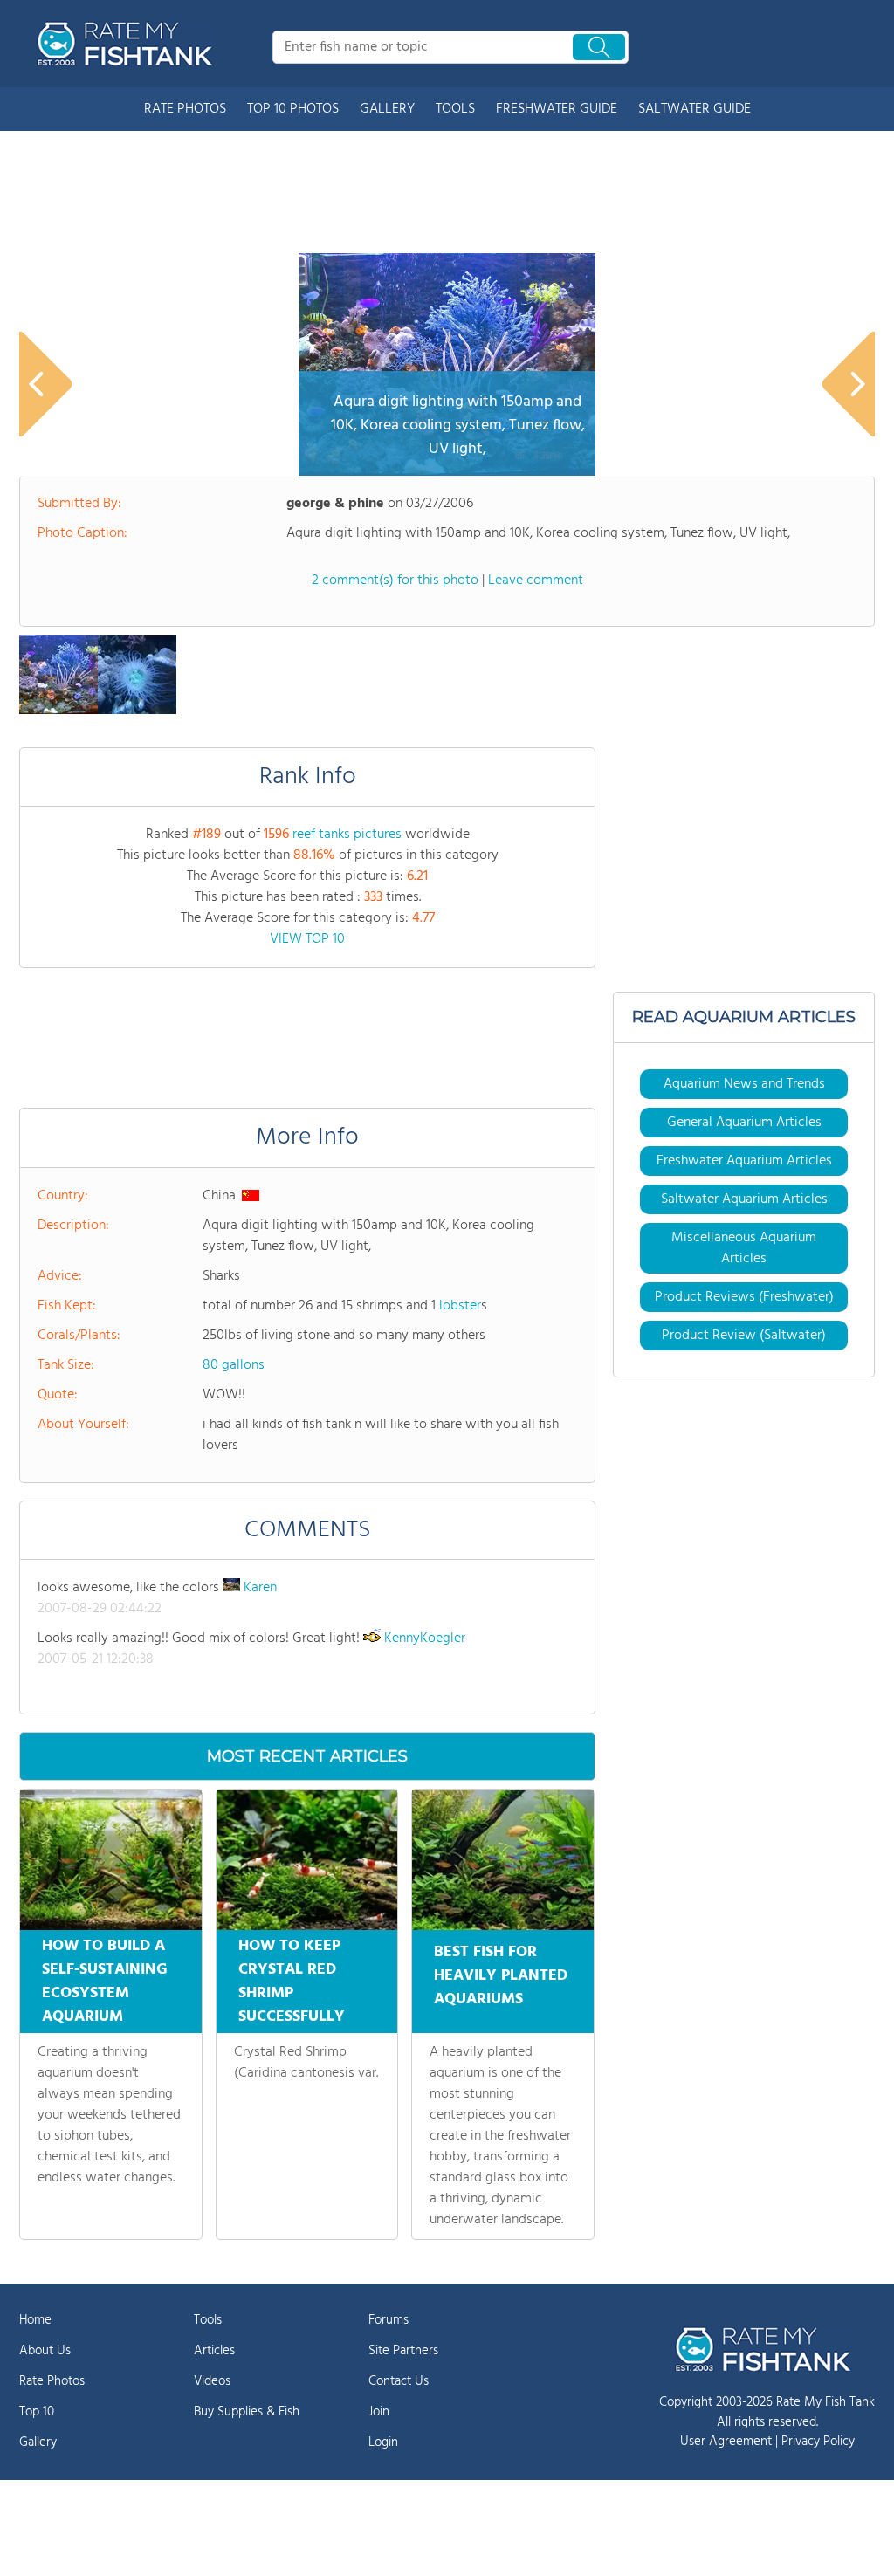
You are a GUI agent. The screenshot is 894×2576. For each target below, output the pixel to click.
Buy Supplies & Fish (247, 2412)
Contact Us (399, 2381)
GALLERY (387, 109)
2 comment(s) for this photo (395, 580)
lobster (460, 1306)
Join (379, 2412)
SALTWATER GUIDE (695, 109)
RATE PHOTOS (185, 109)
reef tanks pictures (347, 835)
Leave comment (536, 580)
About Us (45, 2351)
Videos (212, 2381)
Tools (208, 2320)
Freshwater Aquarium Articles (744, 1161)
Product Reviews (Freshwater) (744, 1297)
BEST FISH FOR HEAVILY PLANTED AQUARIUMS (501, 1976)
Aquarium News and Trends (744, 1084)
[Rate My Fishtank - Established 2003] (128, 44)
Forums (389, 2320)
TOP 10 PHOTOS (293, 109)
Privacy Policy (818, 2442)
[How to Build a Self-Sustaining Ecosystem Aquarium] (111, 1860)
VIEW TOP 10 (307, 939)
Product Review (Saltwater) (744, 1336)
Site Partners (403, 2351)
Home (35, 2320)
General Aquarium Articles (744, 1123)
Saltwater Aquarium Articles (744, 1199)
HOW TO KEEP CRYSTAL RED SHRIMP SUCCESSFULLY (292, 1982)
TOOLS (455, 109)
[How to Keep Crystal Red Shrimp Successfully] (307, 1860)
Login (383, 2442)
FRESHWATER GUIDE (557, 109)
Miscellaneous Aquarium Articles (744, 1248)
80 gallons (234, 1365)
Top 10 (37, 2412)
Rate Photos (52, 2381)
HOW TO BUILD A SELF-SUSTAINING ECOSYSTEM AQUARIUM (105, 1982)
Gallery (38, 2442)
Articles (214, 2351)
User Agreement (726, 2442)
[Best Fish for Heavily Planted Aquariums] (503, 1860)
